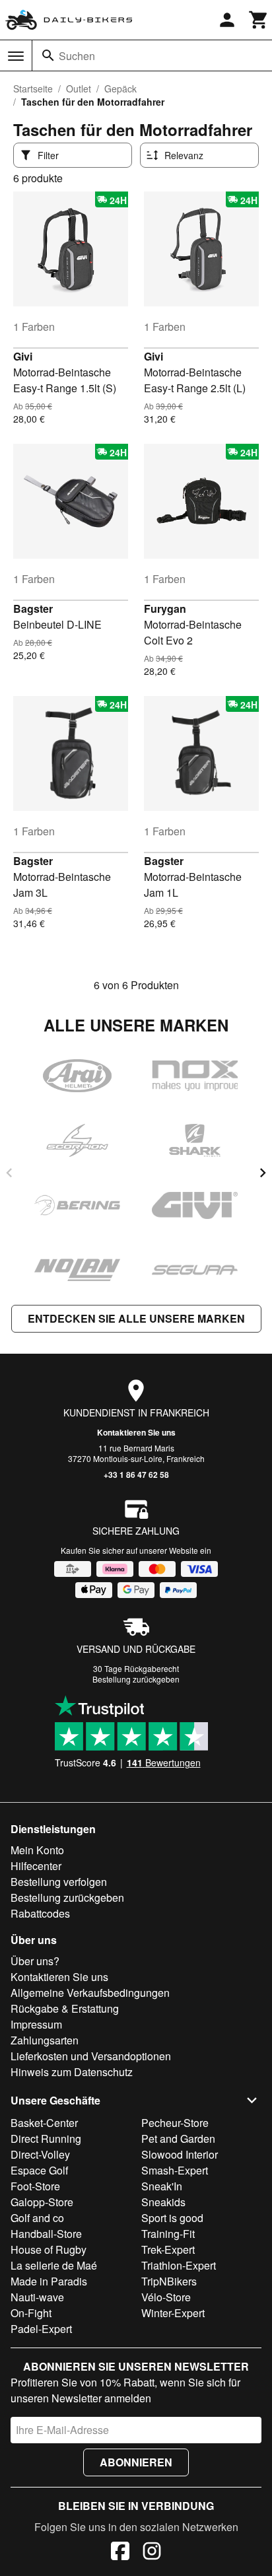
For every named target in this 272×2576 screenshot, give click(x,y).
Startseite (33, 88)
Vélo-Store (166, 2297)
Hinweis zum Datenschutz (72, 2072)
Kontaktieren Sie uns (136, 1432)
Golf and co (37, 2218)
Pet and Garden (178, 2139)
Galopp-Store (42, 2202)
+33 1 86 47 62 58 (136, 1475)
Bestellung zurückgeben (136, 1679)
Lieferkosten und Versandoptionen (91, 2056)
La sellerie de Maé (54, 2265)
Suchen (77, 56)
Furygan (165, 609)
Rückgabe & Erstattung (65, 2008)
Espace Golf (39, 2170)
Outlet (79, 88)
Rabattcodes (40, 1913)
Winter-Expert (173, 2313)
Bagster (33, 609)
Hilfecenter (36, 1866)
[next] (263, 1173)
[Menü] (16, 56)
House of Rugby (49, 2249)
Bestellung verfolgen (59, 1882)
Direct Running (46, 2139)
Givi (23, 356)
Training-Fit (168, 2234)
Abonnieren (136, 2462)
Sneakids (163, 2202)
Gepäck (120, 88)
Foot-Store (35, 2186)
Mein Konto (37, 1850)
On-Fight (31, 2313)
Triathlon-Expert (179, 2265)
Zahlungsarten (45, 2040)
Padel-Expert (41, 2329)
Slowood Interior (180, 2154)
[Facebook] (120, 2553)
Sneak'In (162, 2186)
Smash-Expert (175, 2170)
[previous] (9, 1173)
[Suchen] (48, 55)
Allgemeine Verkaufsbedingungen (90, 1993)
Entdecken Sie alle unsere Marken (136, 1318)
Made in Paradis (49, 2281)
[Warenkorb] (259, 20)
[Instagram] (152, 2553)
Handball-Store (46, 2234)
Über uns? (35, 1961)
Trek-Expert (168, 2249)
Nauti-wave (37, 2297)
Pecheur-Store (175, 2123)
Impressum (36, 2024)
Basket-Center (44, 2123)
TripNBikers (169, 2281)
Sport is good (172, 2218)
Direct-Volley (40, 2154)
